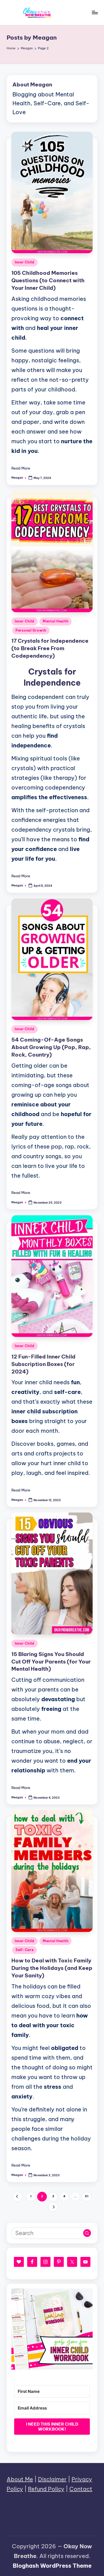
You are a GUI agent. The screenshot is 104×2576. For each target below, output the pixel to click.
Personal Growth (31, 630)
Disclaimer (52, 2479)
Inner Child (25, 262)
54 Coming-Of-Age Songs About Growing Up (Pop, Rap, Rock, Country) (51, 1047)
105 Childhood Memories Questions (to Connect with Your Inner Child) (48, 280)
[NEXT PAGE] (53, 2207)
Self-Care (25, 1950)
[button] (17, 2197)
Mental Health (55, 621)
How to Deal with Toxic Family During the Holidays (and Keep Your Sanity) (52, 1968)
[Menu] (95, 12)
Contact (81, 2489)
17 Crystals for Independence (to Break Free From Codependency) (50, 648)
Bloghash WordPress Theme (52, 2566)
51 (87, 2196)
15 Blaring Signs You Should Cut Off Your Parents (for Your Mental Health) (51, 1662)
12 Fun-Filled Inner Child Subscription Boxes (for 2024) (43, 1364)
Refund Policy (46, 2489)
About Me (20, 2479)
